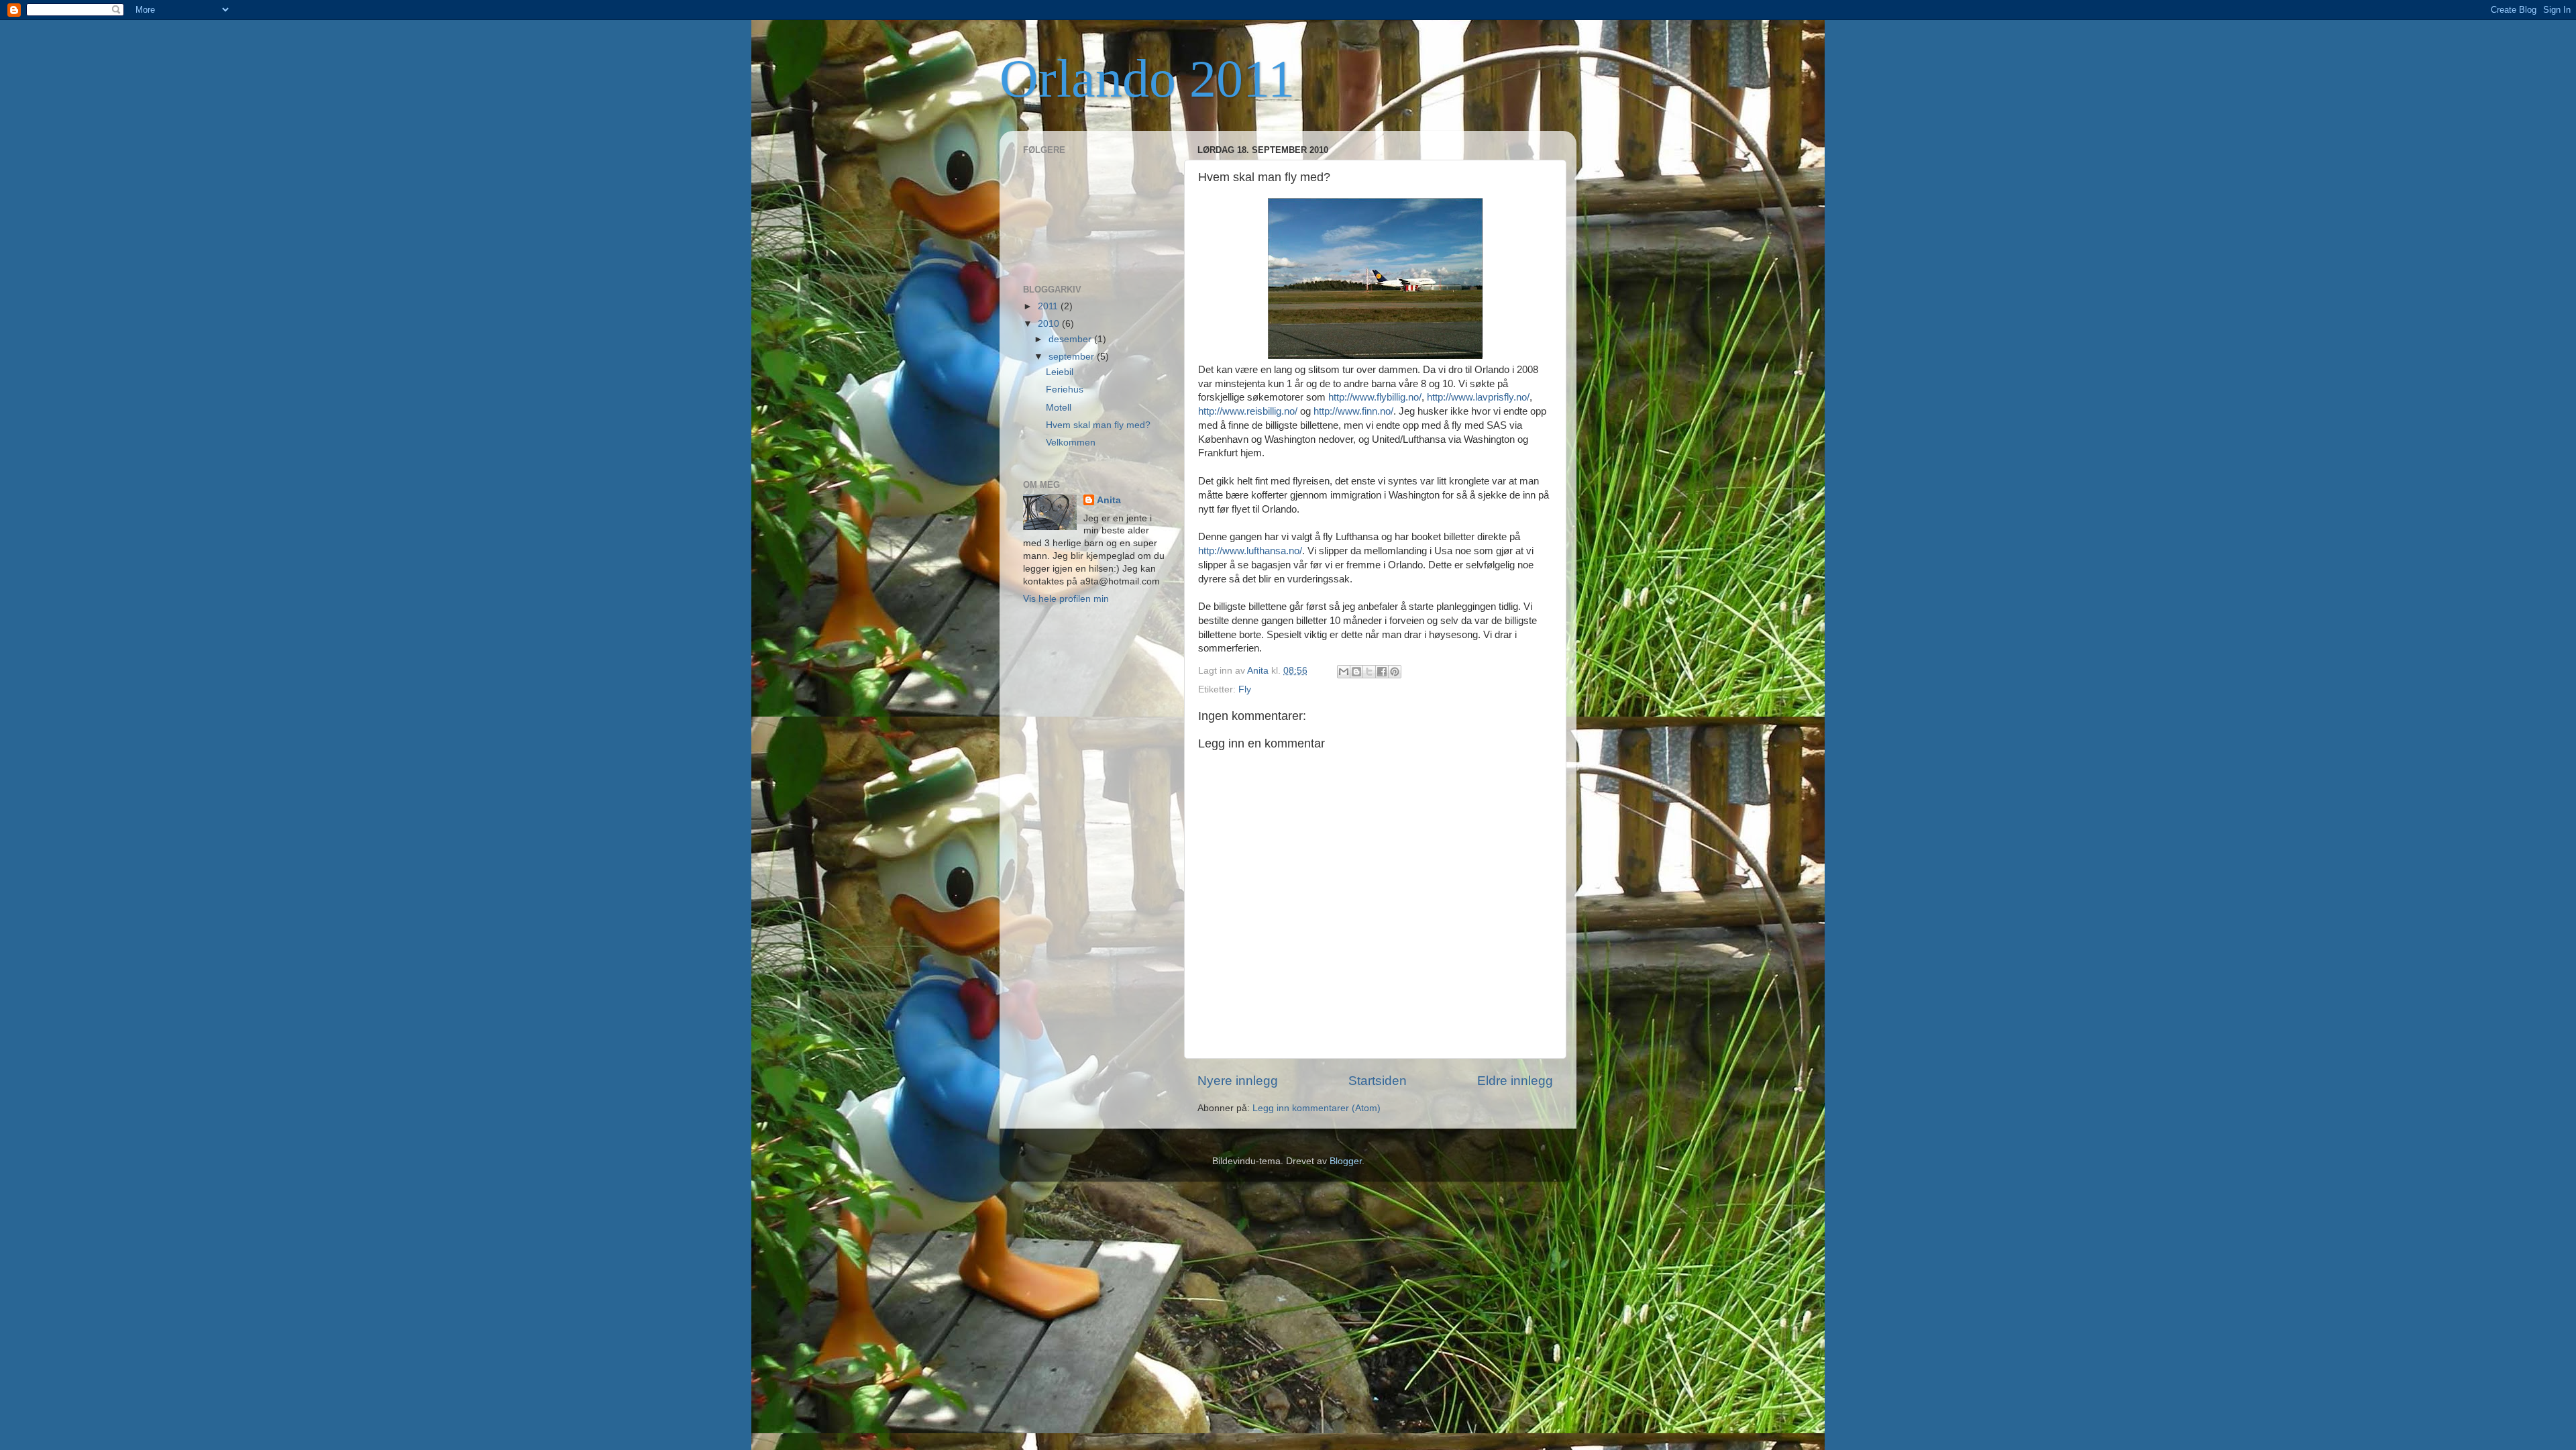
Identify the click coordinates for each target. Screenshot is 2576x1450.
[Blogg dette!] (1356, 672)
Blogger (1346, 1161)
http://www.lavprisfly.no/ (1478, 397)
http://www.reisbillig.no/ (1248, 411)
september (1073, 357)
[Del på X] (1369, 672)
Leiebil (1060, 372)
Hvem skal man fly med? (1098, 425)
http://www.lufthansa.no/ (1250, 551)
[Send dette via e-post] (1344, 672)
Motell (1059, 408)
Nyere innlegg (1238, 1081)
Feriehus (1065, 390)
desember (1071, 339)
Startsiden (1378, 1081)
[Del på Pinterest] (1395, 672)
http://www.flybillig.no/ (1375, 397)
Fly (1245, 689)
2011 (1049, 306)
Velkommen (1071, 443)
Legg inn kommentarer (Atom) (1317, 1108)
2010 (1050, 324)
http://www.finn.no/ (1353, 411)
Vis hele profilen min (1066, 599)
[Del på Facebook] (1382, 672)
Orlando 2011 (1147, 79)
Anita (1109, 500)
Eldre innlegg (1515, 1081)
